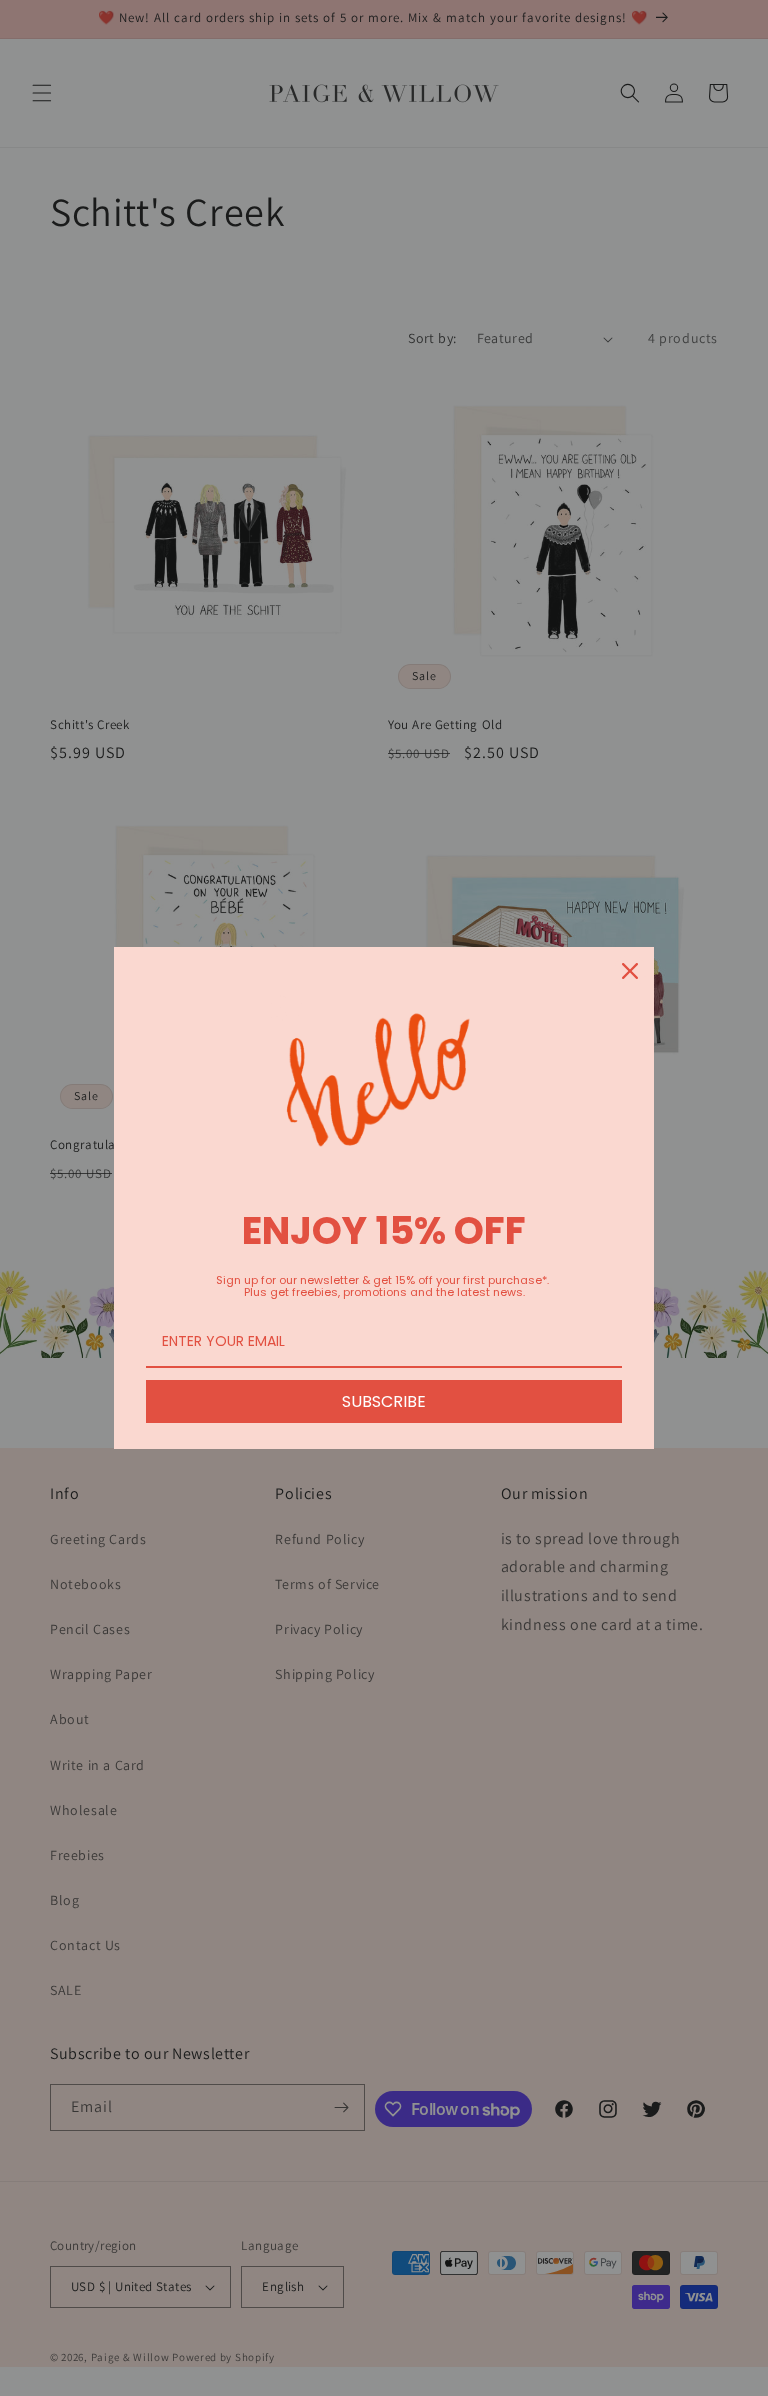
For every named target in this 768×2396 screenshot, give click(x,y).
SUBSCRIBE (384, 1401)
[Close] (630, 971)
